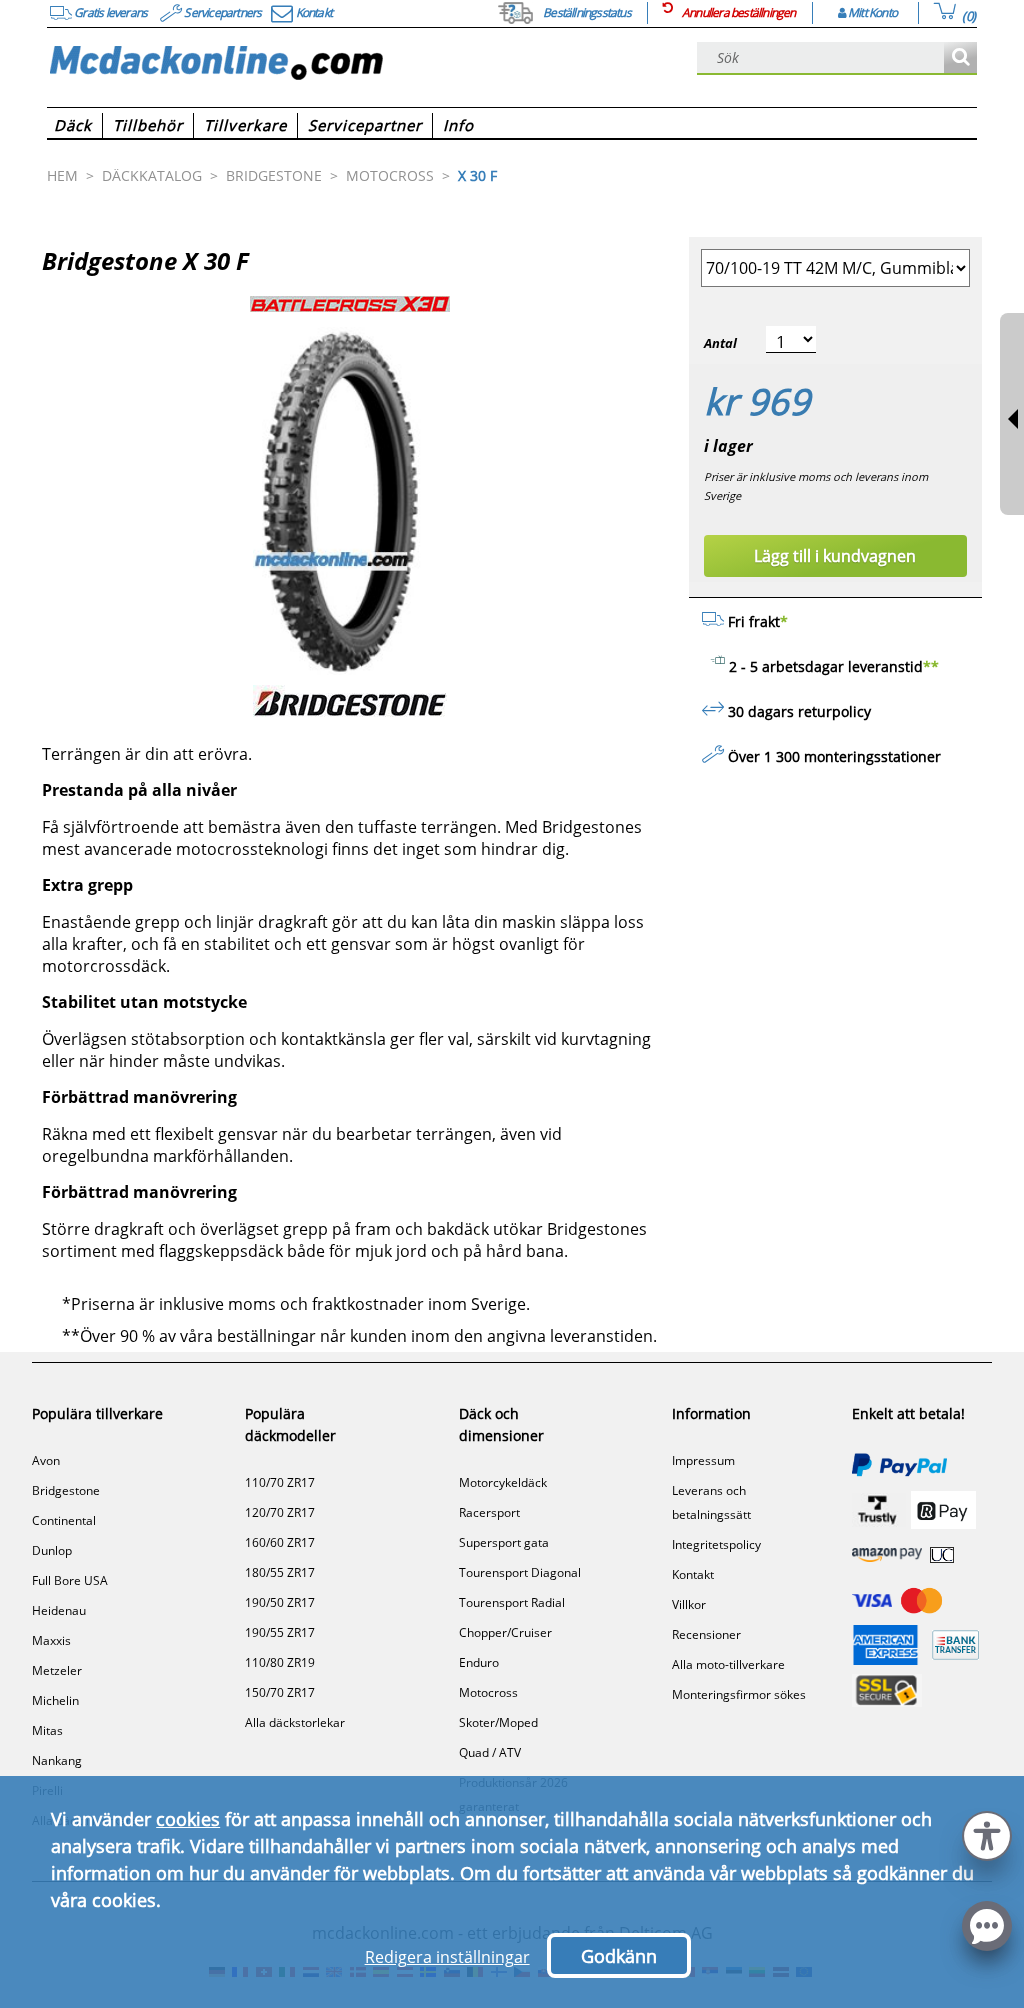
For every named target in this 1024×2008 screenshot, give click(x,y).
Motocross (488, 1692)
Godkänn (619, 1956)
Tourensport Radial (512, 1602)
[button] (987, 1833)
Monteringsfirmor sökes (739, 1694)
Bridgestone (66, 1490)
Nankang (57, 1760)
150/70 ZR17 (280, 1692)
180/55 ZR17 (280, 1572)
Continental (64, 1520)
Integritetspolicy (716, 1544)
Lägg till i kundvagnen (835, 556)
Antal (720, 343)
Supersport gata (504, 1542)
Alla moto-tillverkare (728, 1664)
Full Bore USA (70, 1580)
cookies (188, 1819)
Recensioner (706, 1634)
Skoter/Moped (498, 1722)
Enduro (479, 1662)
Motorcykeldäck (503, 1482)
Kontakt (693, 1574)
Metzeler (57, 1670)
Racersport (489, 1512)
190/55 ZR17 (280, 1632)
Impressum (703, 1460)
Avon (46, 1460)
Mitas (47, 1730)
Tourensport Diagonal (520, 1572)
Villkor (689, 1604)
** (931, 666)
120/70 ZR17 (280, 1512)
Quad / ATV (490, 1752)
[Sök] (960, 58)
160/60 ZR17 (280, 1542)
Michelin (55, 1700)
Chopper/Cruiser (505, 1632)
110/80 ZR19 (280, 1662)
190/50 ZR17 (280, 1602)
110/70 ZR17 (280, 1482)
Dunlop (52, 1550)
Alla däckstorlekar (295, 1722)
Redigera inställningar (447, 1957)
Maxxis (51, 1640)
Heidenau (59, 1610)
